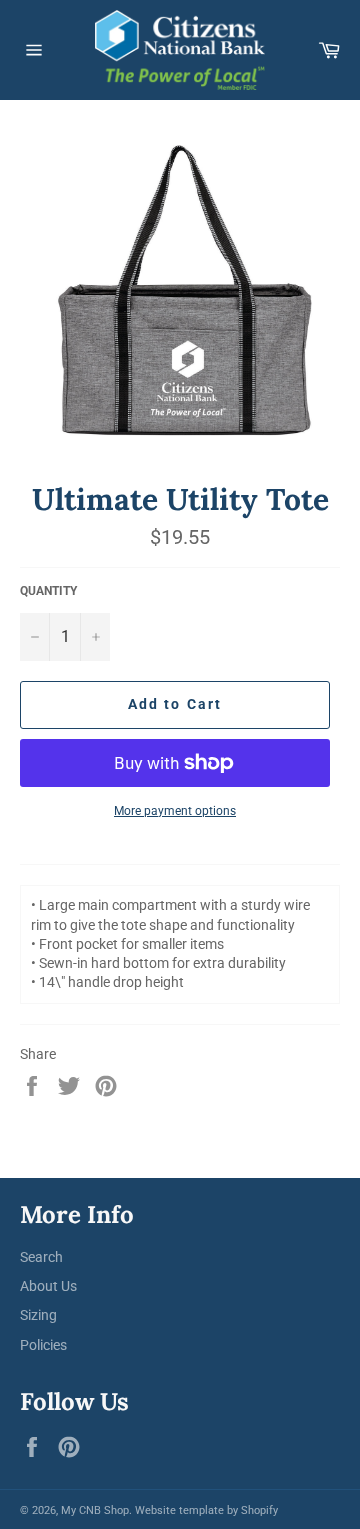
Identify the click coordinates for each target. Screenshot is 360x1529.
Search (41, 1257)
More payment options (175, 811)
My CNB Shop (95, 1510)
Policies (43, 1345)
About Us (48, 1286)
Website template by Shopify (206, 1510)
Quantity (48, 591)
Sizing (38, 1315)
